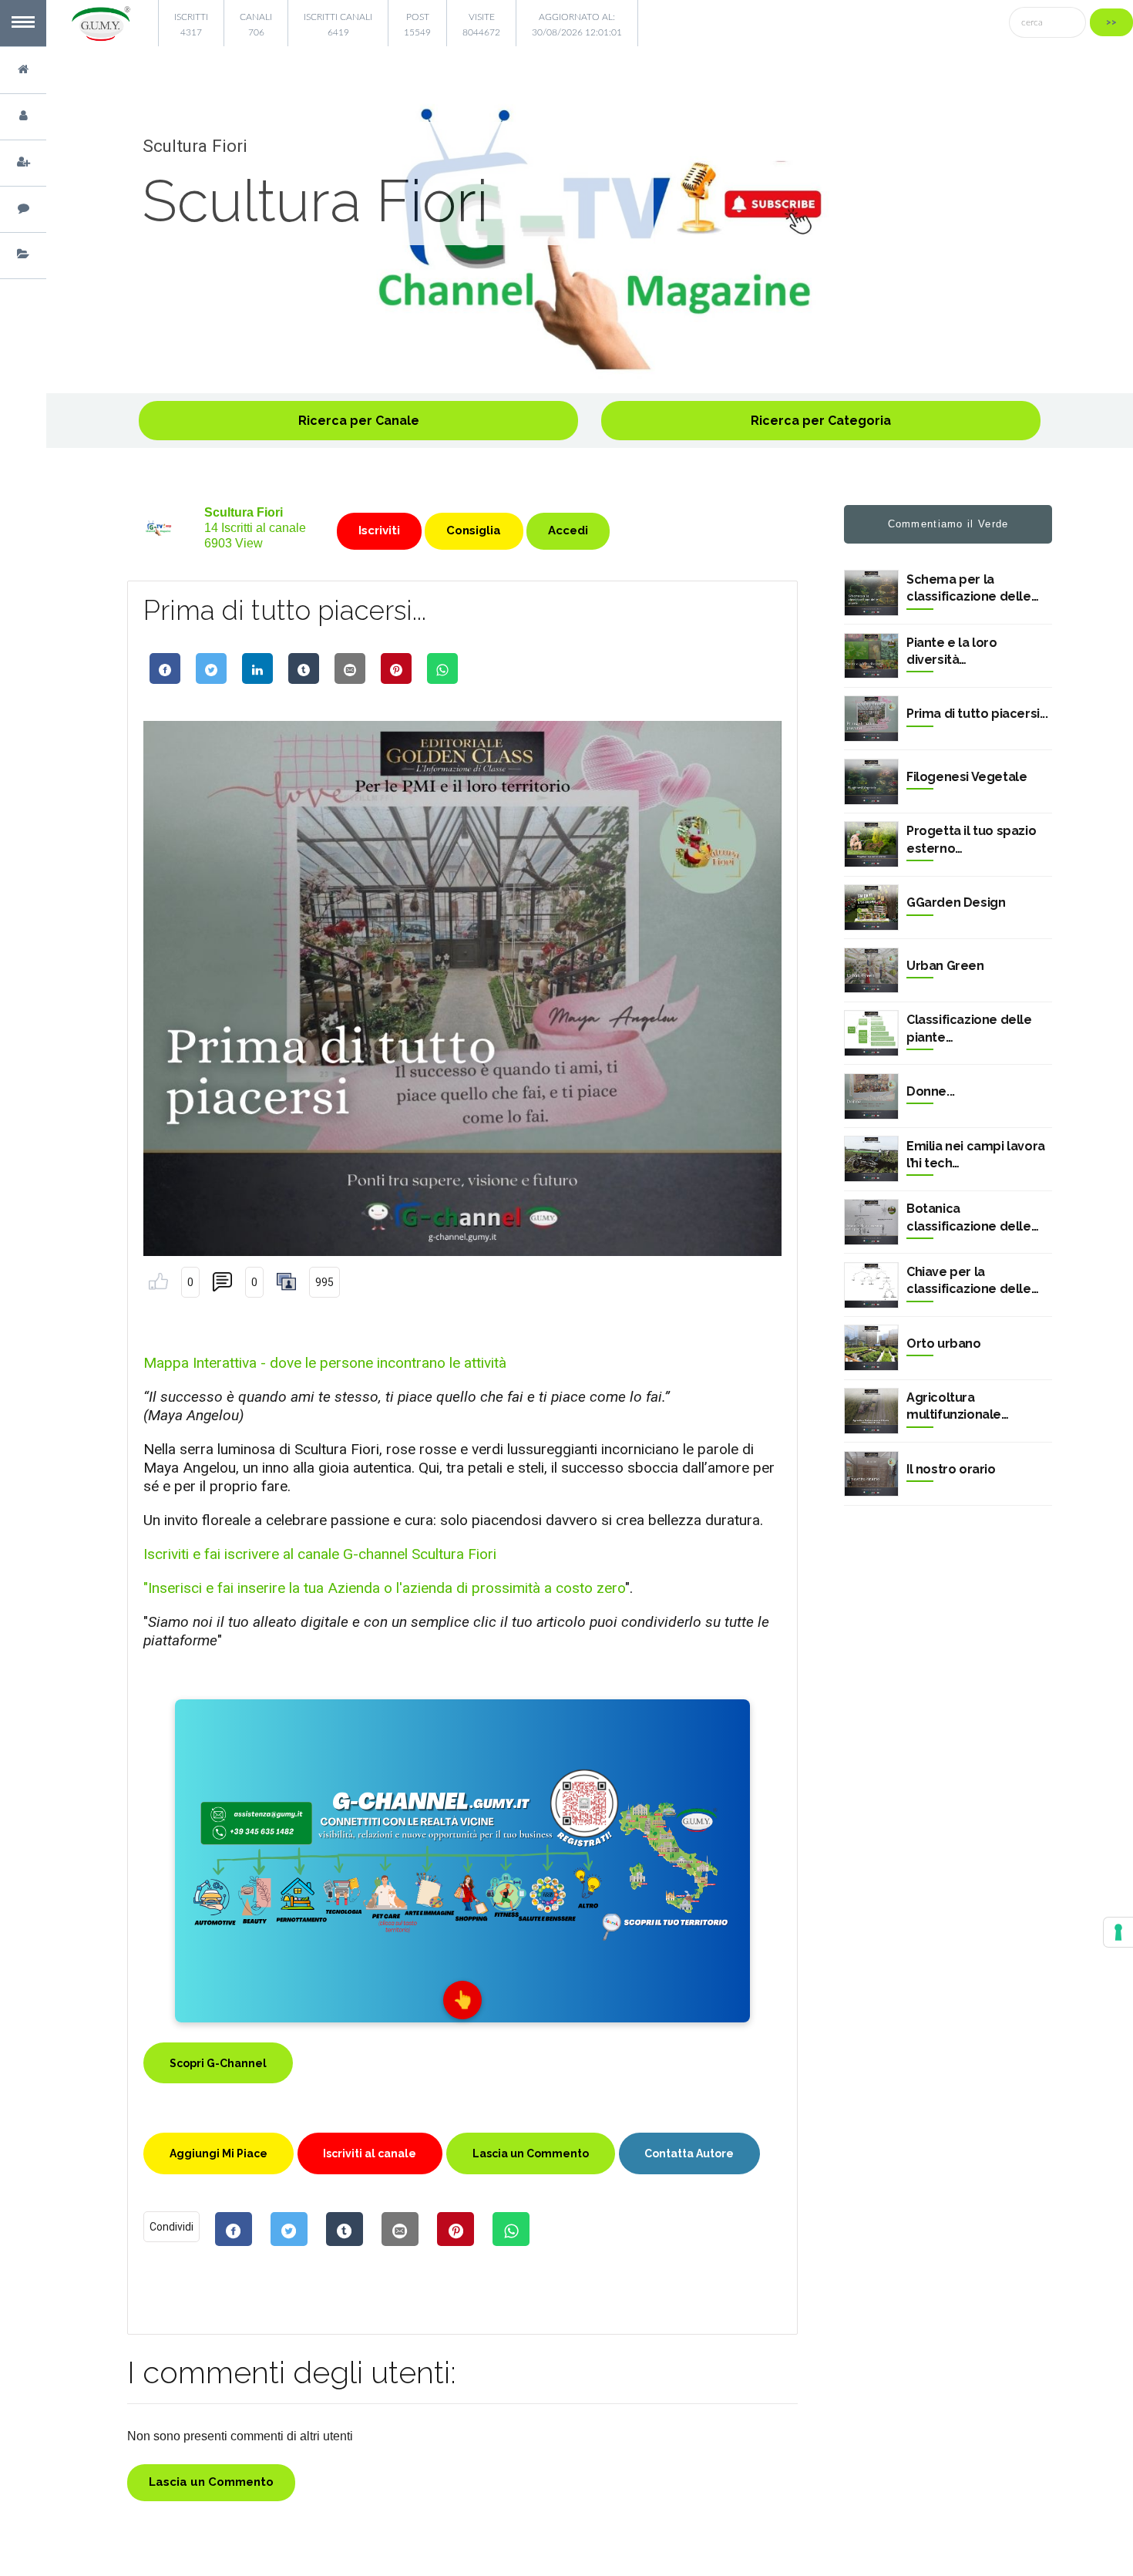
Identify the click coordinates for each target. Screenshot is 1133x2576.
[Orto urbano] (871, 1348)
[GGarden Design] (871, 907)
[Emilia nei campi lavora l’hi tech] (871, 1159)
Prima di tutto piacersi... (977, 714)
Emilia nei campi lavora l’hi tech (976, 1155)
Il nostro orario (951, 1469)
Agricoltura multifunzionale (954, 1406)
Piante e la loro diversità (952, 651)
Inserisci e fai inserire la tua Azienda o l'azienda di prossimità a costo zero (387, 1588)
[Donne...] (871, 1096)
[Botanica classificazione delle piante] (871, 1222)
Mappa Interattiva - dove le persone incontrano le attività (325, 1363)
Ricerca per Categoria (821, 421)
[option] (590, 239)
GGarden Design (956, 902)
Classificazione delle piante (969, 1028)
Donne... (931, 1091)
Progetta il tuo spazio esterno (971, 839)
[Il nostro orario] (871, 1474)
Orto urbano (944, 1344)
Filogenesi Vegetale (967, 777)
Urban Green (945, 966)
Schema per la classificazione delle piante (969, 589)
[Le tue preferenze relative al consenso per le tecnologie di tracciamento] (1118, 1932)
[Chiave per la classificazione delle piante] (871, 1285)
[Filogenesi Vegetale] (871, 782)
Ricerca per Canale (359, 421)
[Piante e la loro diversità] (871, 656)
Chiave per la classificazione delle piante (969, 1281)
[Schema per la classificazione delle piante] (871, 593)
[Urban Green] (871, 971)
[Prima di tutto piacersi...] (871, 719)
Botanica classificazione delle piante (969, 1218)
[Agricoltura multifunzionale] (871, 1411)
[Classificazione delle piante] (871, 1033)
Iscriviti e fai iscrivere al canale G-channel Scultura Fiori (320, 1554)
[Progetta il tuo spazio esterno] (871, 844)
